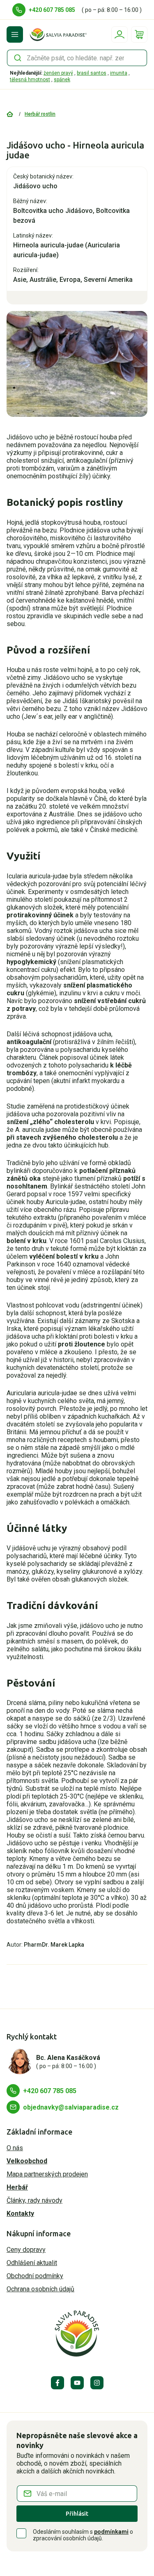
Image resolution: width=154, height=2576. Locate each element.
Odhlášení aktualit (32, 2263)
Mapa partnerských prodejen (47, 2174)
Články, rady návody (34, 2200)
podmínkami (111, 2532)
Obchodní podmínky (35, 2276)
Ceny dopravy (26, 2250)
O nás (15, 2148)
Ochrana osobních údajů (40, 2289)
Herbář (17, 2187)
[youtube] (77, 2383)
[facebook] (57, 2383)
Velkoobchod (27, 2161)
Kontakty (20, 2214)
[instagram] (97, 2383)
